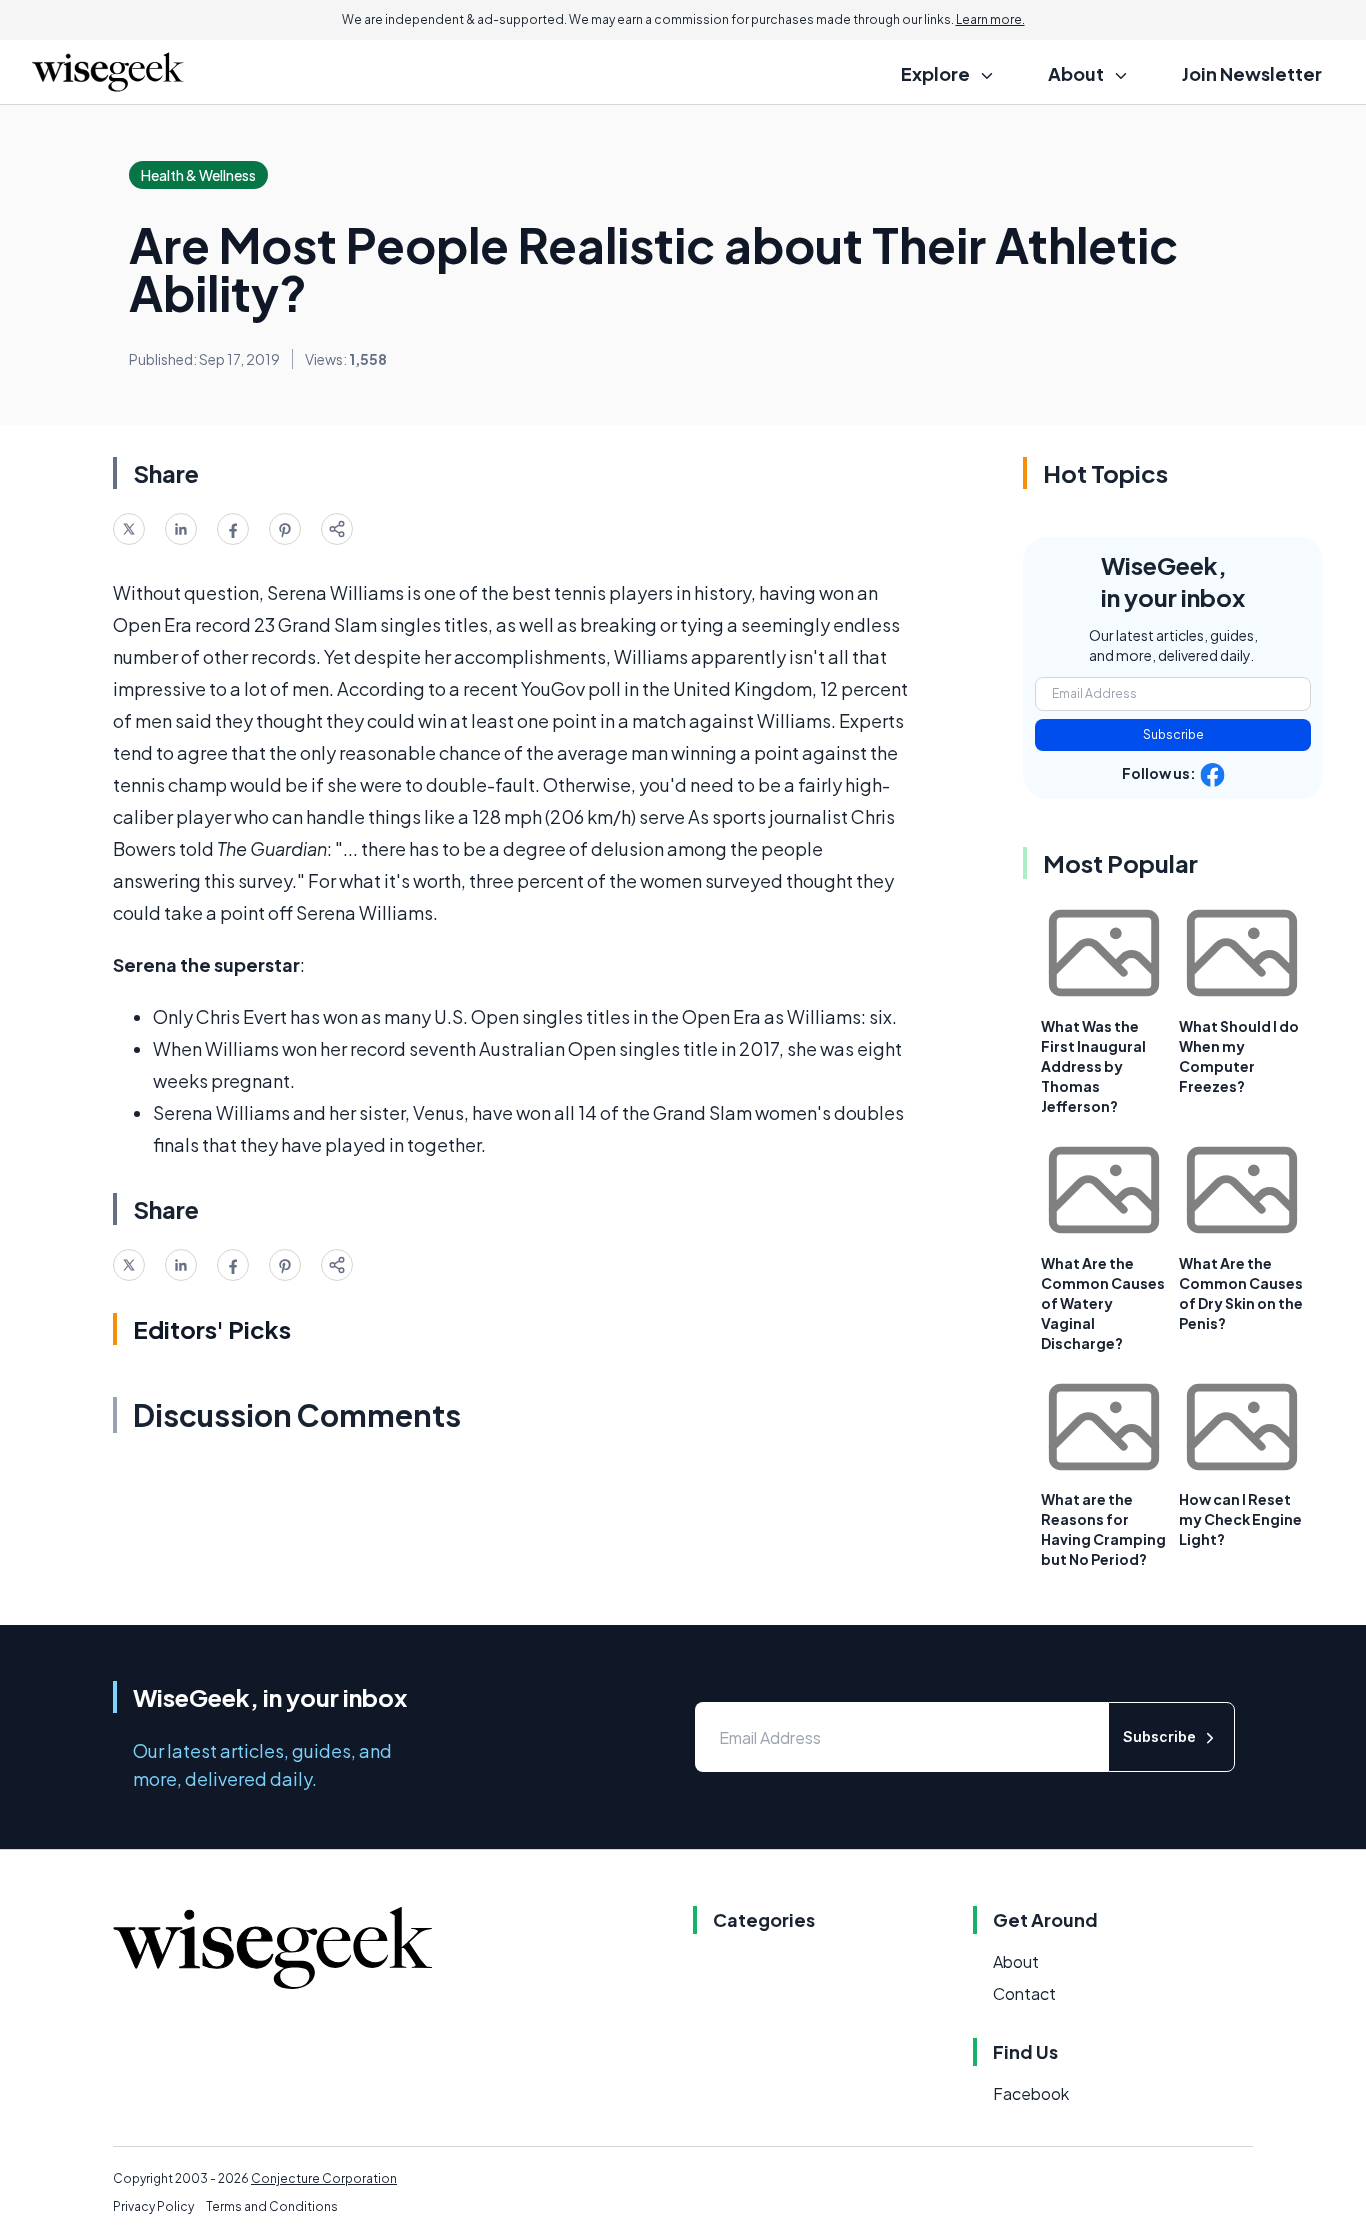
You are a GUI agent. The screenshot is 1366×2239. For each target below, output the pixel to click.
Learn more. (990, 19)
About (1016, 1961)
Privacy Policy (153, 2206)
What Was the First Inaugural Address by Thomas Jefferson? (1093, 1066)
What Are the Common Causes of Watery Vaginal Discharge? (1103, 1303)
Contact (1024, 1993)
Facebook (1031, 2093)
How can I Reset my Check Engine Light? (1240, 1519)
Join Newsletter (1252, 73)
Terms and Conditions (272, 2206)
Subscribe (1173, 734)
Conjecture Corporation (324, 2178)
